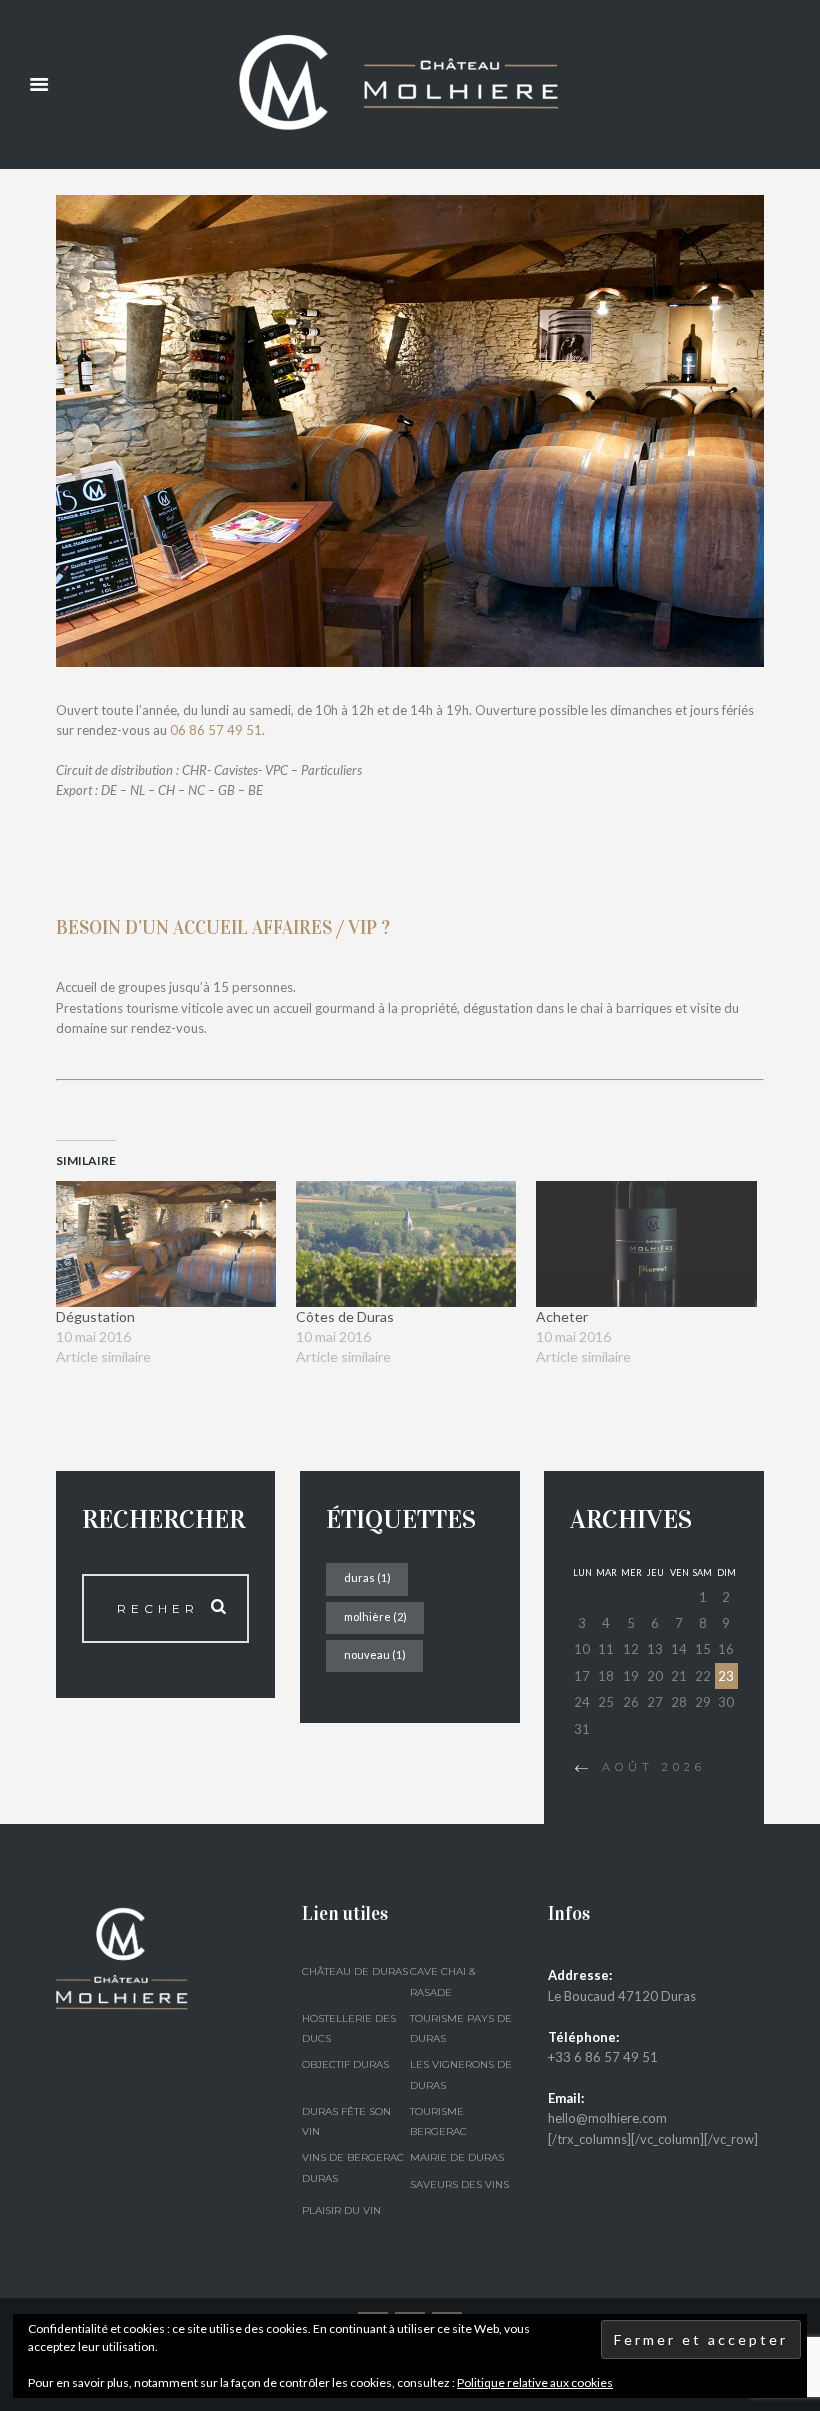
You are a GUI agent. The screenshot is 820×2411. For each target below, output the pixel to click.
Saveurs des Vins (459, 2184)
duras (367, 1577)
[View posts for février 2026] (581, 1768)
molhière (375, 1616)
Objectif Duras (345, 2064)
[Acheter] (646, 1244)
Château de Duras (355, 1971)
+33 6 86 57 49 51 (603, 2057)
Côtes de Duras (345, 1316)
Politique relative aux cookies (535, 2382)
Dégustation (95, 1316)
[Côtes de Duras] (406, 1244)
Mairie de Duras (457, 2157)
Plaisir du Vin (341, 2210)
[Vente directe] (410, 431)
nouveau (375, 1654)
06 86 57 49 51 (216, 730)
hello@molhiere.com (607, 2118)
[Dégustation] (166, 1244)
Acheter (562, 1316)
